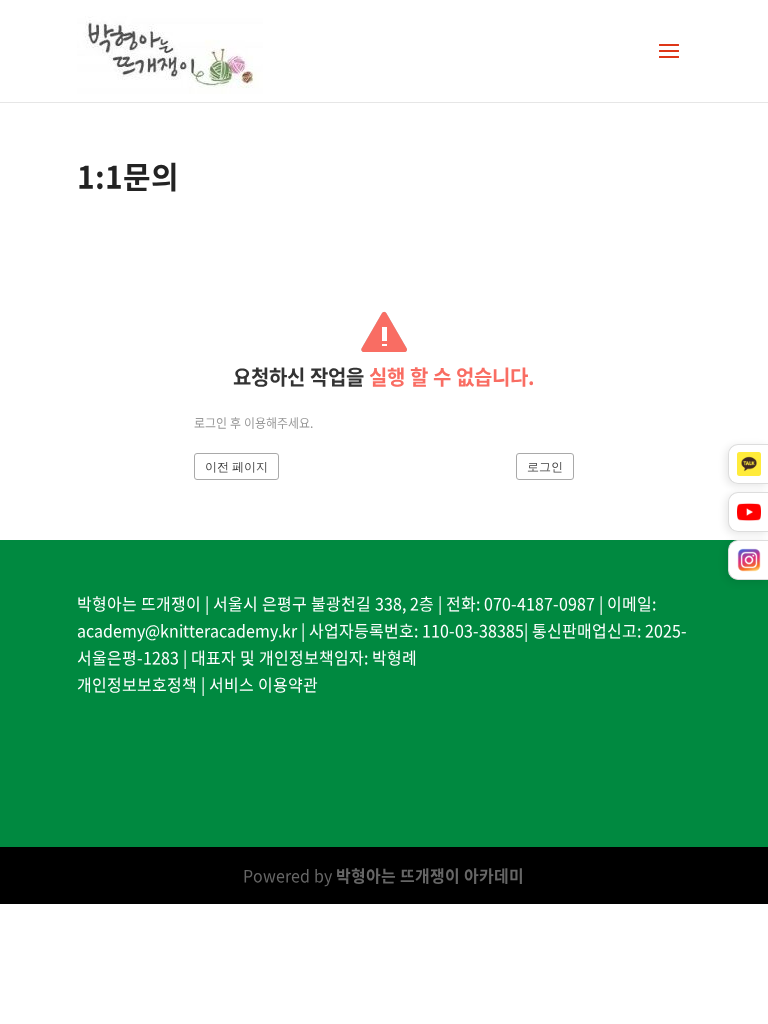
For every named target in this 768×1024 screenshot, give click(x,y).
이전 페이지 (236, 467)
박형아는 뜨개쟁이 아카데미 (430, 875)
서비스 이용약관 (263, 684)
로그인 (545, 467)
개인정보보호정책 (137, 684)
